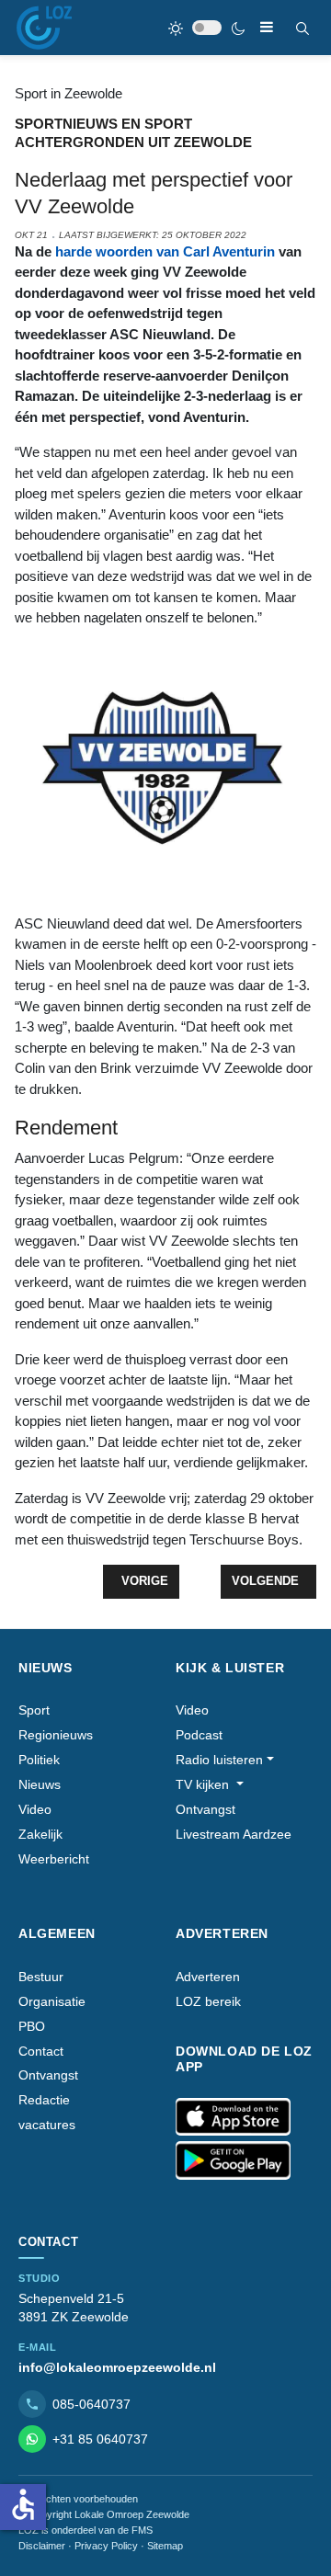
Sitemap (165, 2546)
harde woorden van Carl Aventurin (165, 251)
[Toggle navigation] (267, 27)
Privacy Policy (106, 2546)
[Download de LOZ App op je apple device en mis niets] (233, 2117)
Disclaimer (42, 2546)
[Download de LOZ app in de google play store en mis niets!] (233, 2160)
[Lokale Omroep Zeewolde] (44, 28)
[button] (225, 1760)
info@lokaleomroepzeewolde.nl (117, 2367)
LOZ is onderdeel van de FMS (86, 2530)
